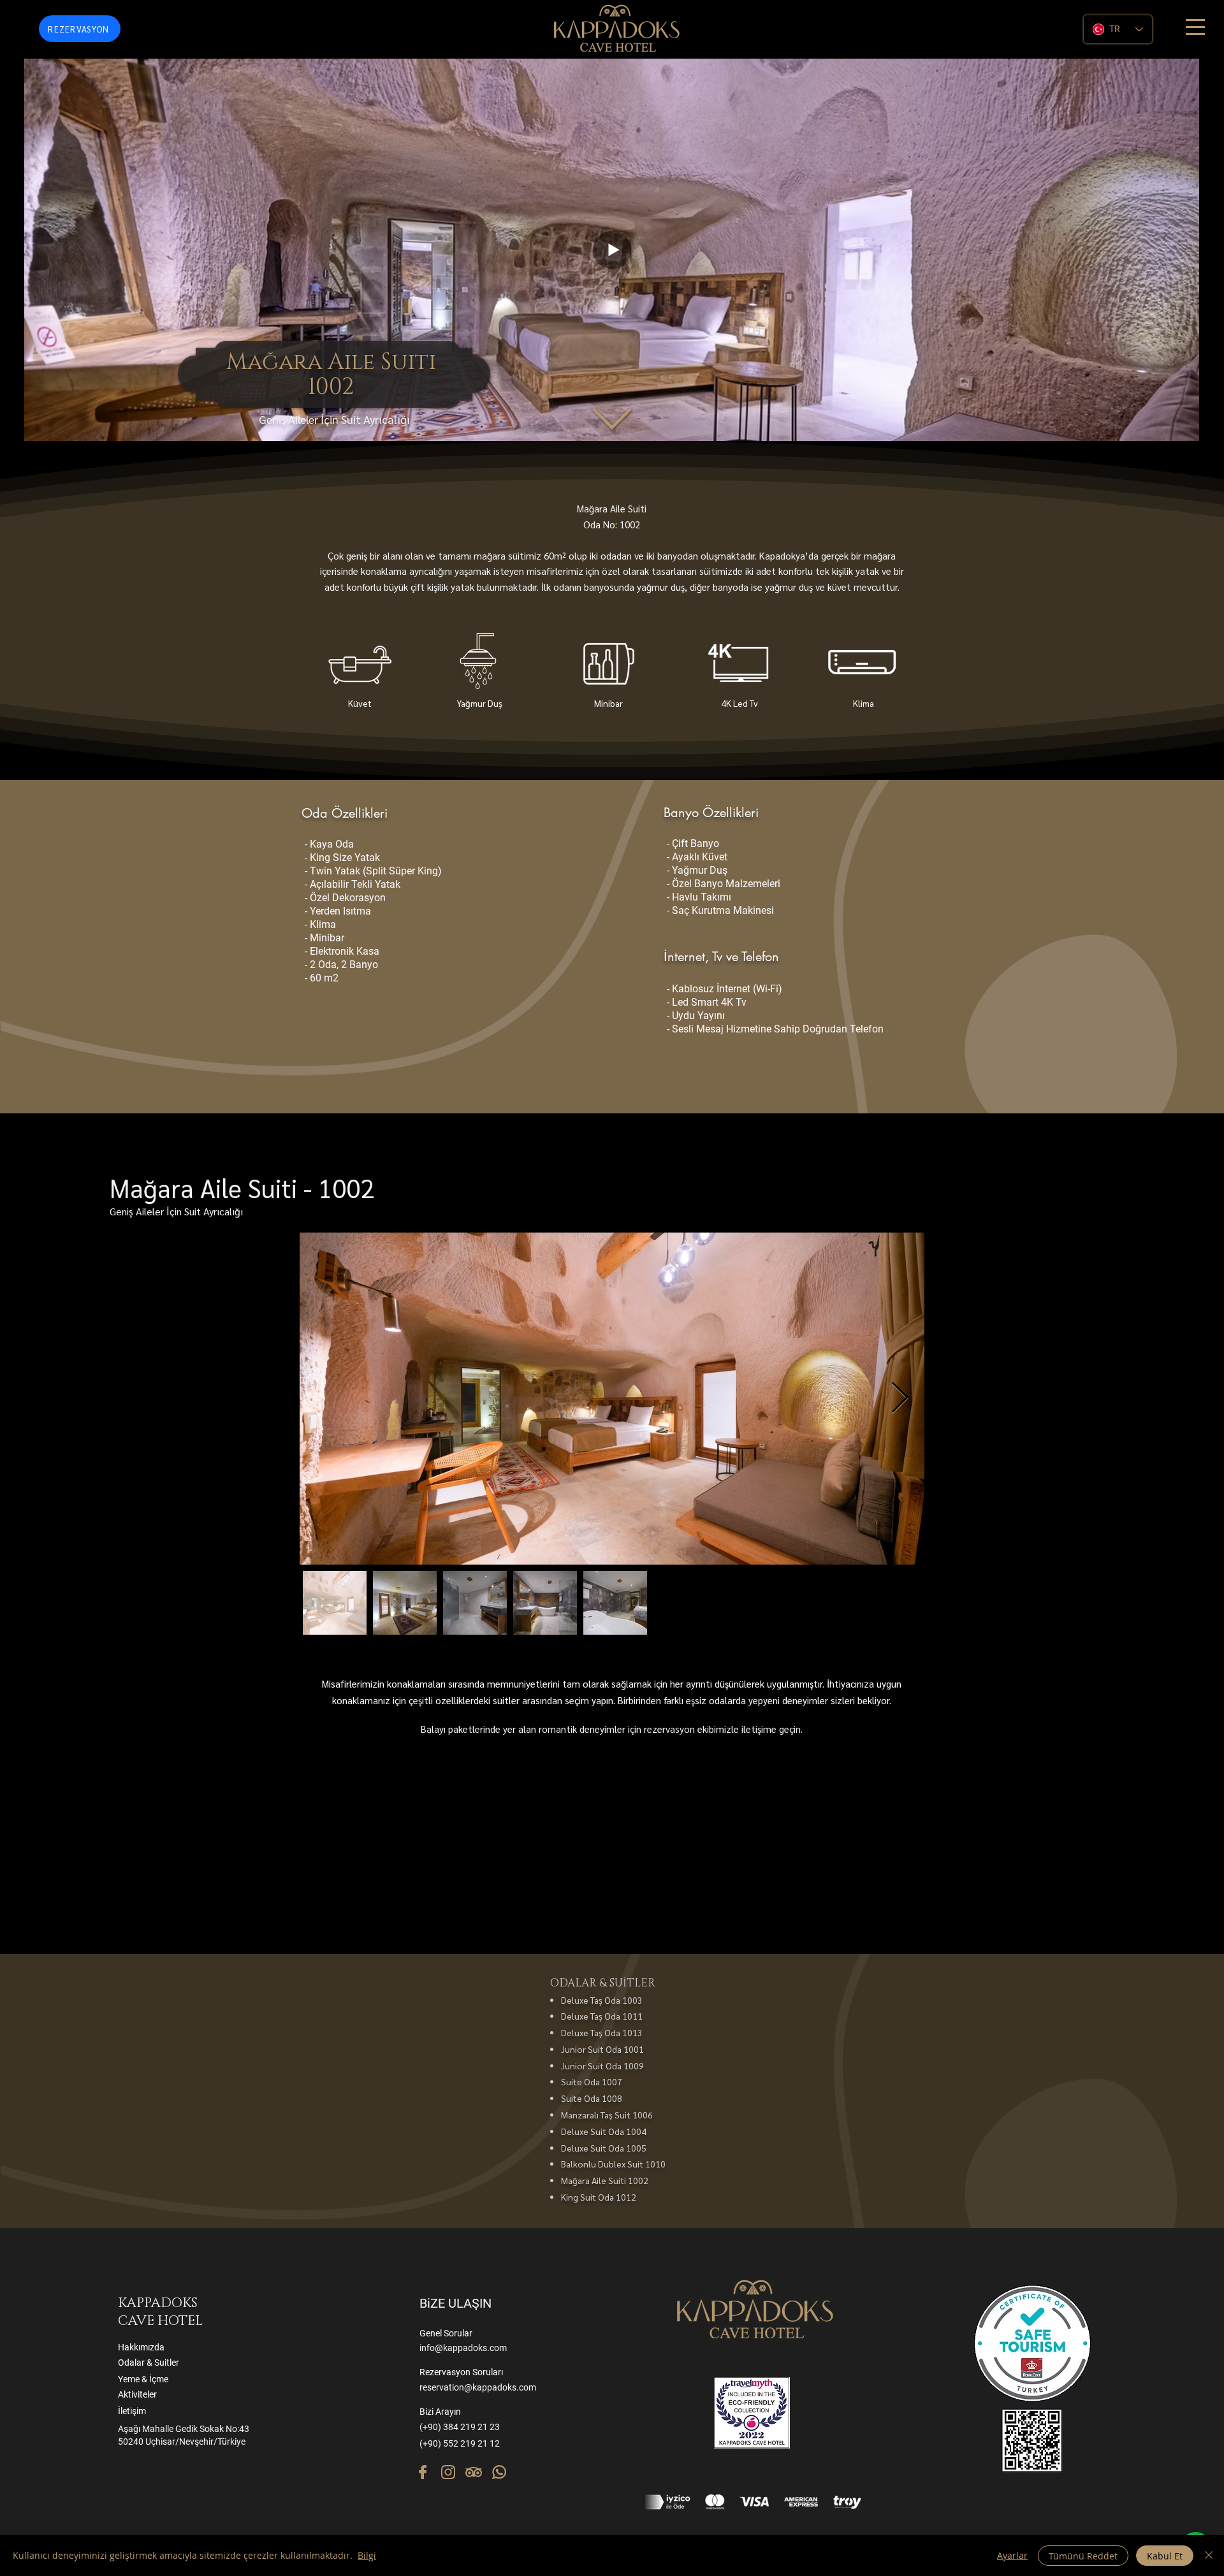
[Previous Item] (324, 1399)
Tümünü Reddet (1083, 2556)
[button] (1195, 27)
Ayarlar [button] (1012, 2555)
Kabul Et (1165, 2556)
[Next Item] (900, 1399)
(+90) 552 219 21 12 (460, 2443)
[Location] (423, 2472)
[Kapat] (1209, 2556)
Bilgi (367, 2555)
